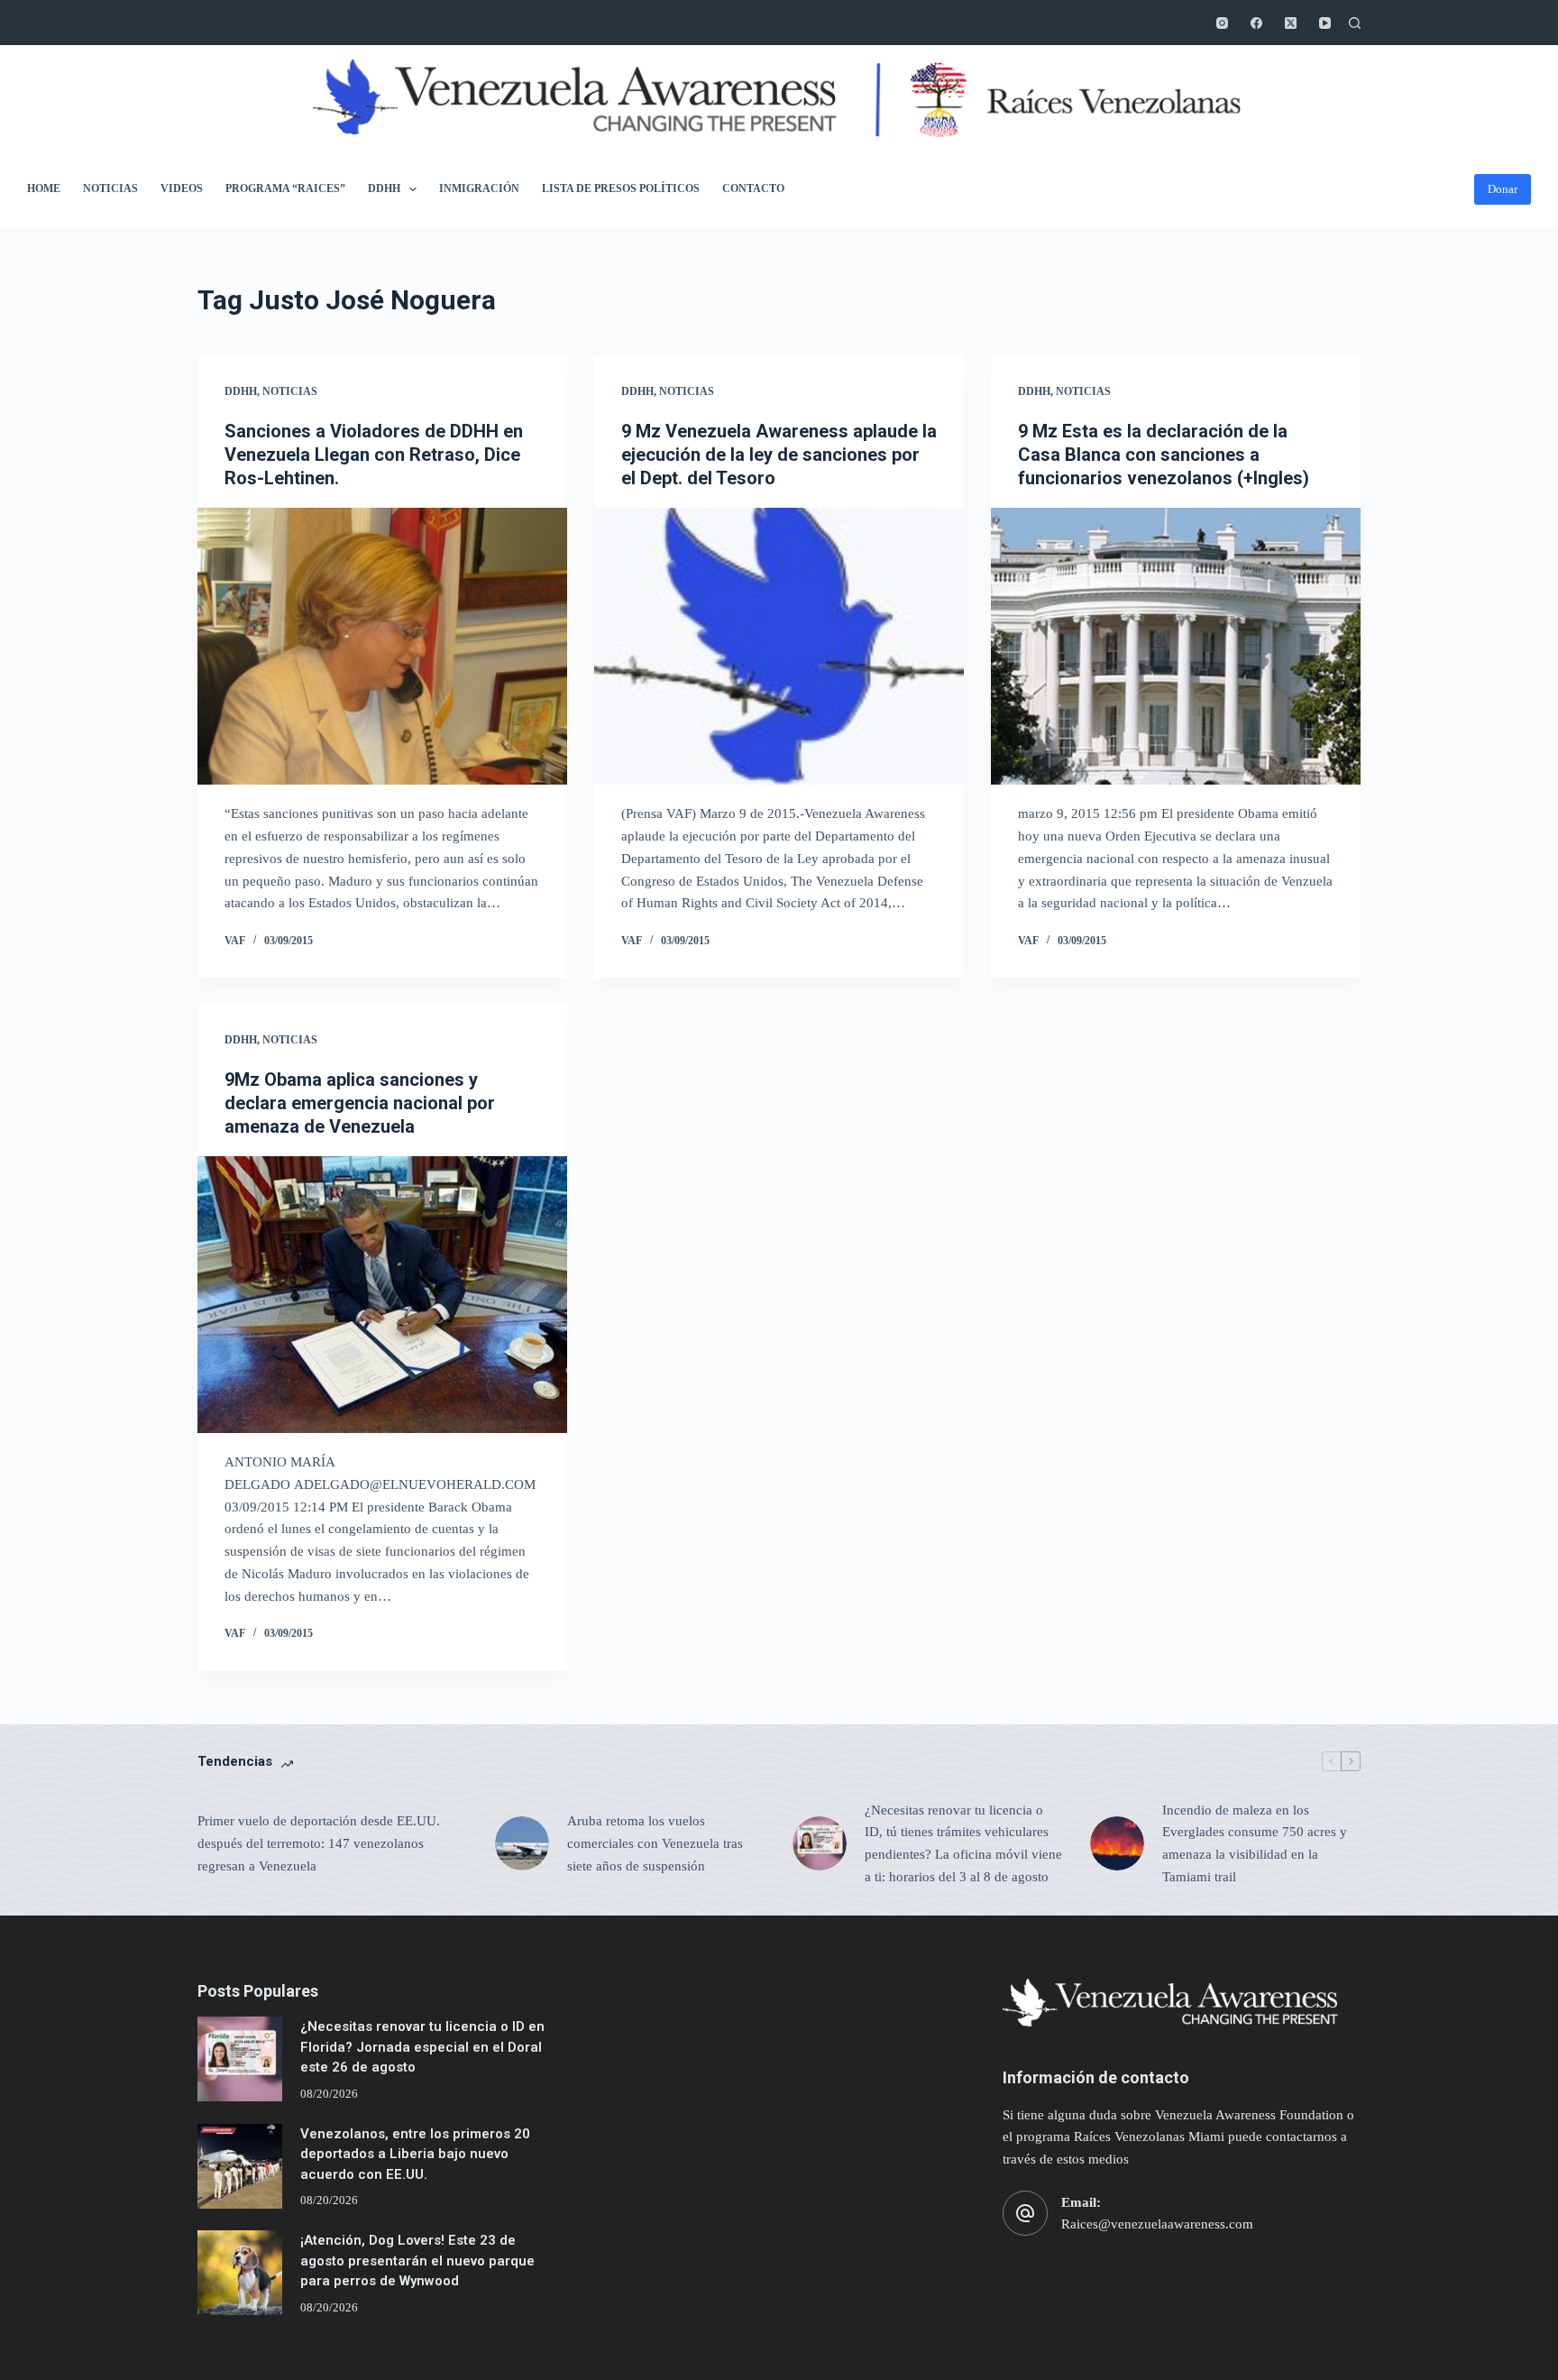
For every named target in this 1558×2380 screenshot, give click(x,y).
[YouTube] (1325, 23)
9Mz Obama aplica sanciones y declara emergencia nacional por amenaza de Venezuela (360, 1103)
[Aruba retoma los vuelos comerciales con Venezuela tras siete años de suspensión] (522, 1843)
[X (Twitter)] (1291, 23)
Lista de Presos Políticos (621, 188)
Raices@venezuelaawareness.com (1157, 2224)
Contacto (753, 188)
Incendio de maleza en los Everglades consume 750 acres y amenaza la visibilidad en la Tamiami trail (1255, 1843)
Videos (182, 188)
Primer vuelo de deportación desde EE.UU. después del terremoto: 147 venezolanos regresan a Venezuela (319, 1843)
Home (44, 188)
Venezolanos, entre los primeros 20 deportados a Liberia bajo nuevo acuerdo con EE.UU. (415, 2154)
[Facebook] (1256, 23)
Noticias (110, 188)
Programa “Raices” (285, 188)
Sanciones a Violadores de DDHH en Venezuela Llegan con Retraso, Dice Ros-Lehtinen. (374, 455)
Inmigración (479, 188)
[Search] (1355, 23)
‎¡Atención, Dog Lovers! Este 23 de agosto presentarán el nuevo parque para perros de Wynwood (417, 2261)
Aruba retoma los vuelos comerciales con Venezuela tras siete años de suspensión (655, 1843)
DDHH (384, 188)
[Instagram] (1222, 23)
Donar (1503, 189)
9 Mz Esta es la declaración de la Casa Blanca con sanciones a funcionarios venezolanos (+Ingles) (1164, 455)
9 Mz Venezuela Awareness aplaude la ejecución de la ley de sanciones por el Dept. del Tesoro (779, 455)
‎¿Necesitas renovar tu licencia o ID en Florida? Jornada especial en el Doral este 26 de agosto (422, 2047)
